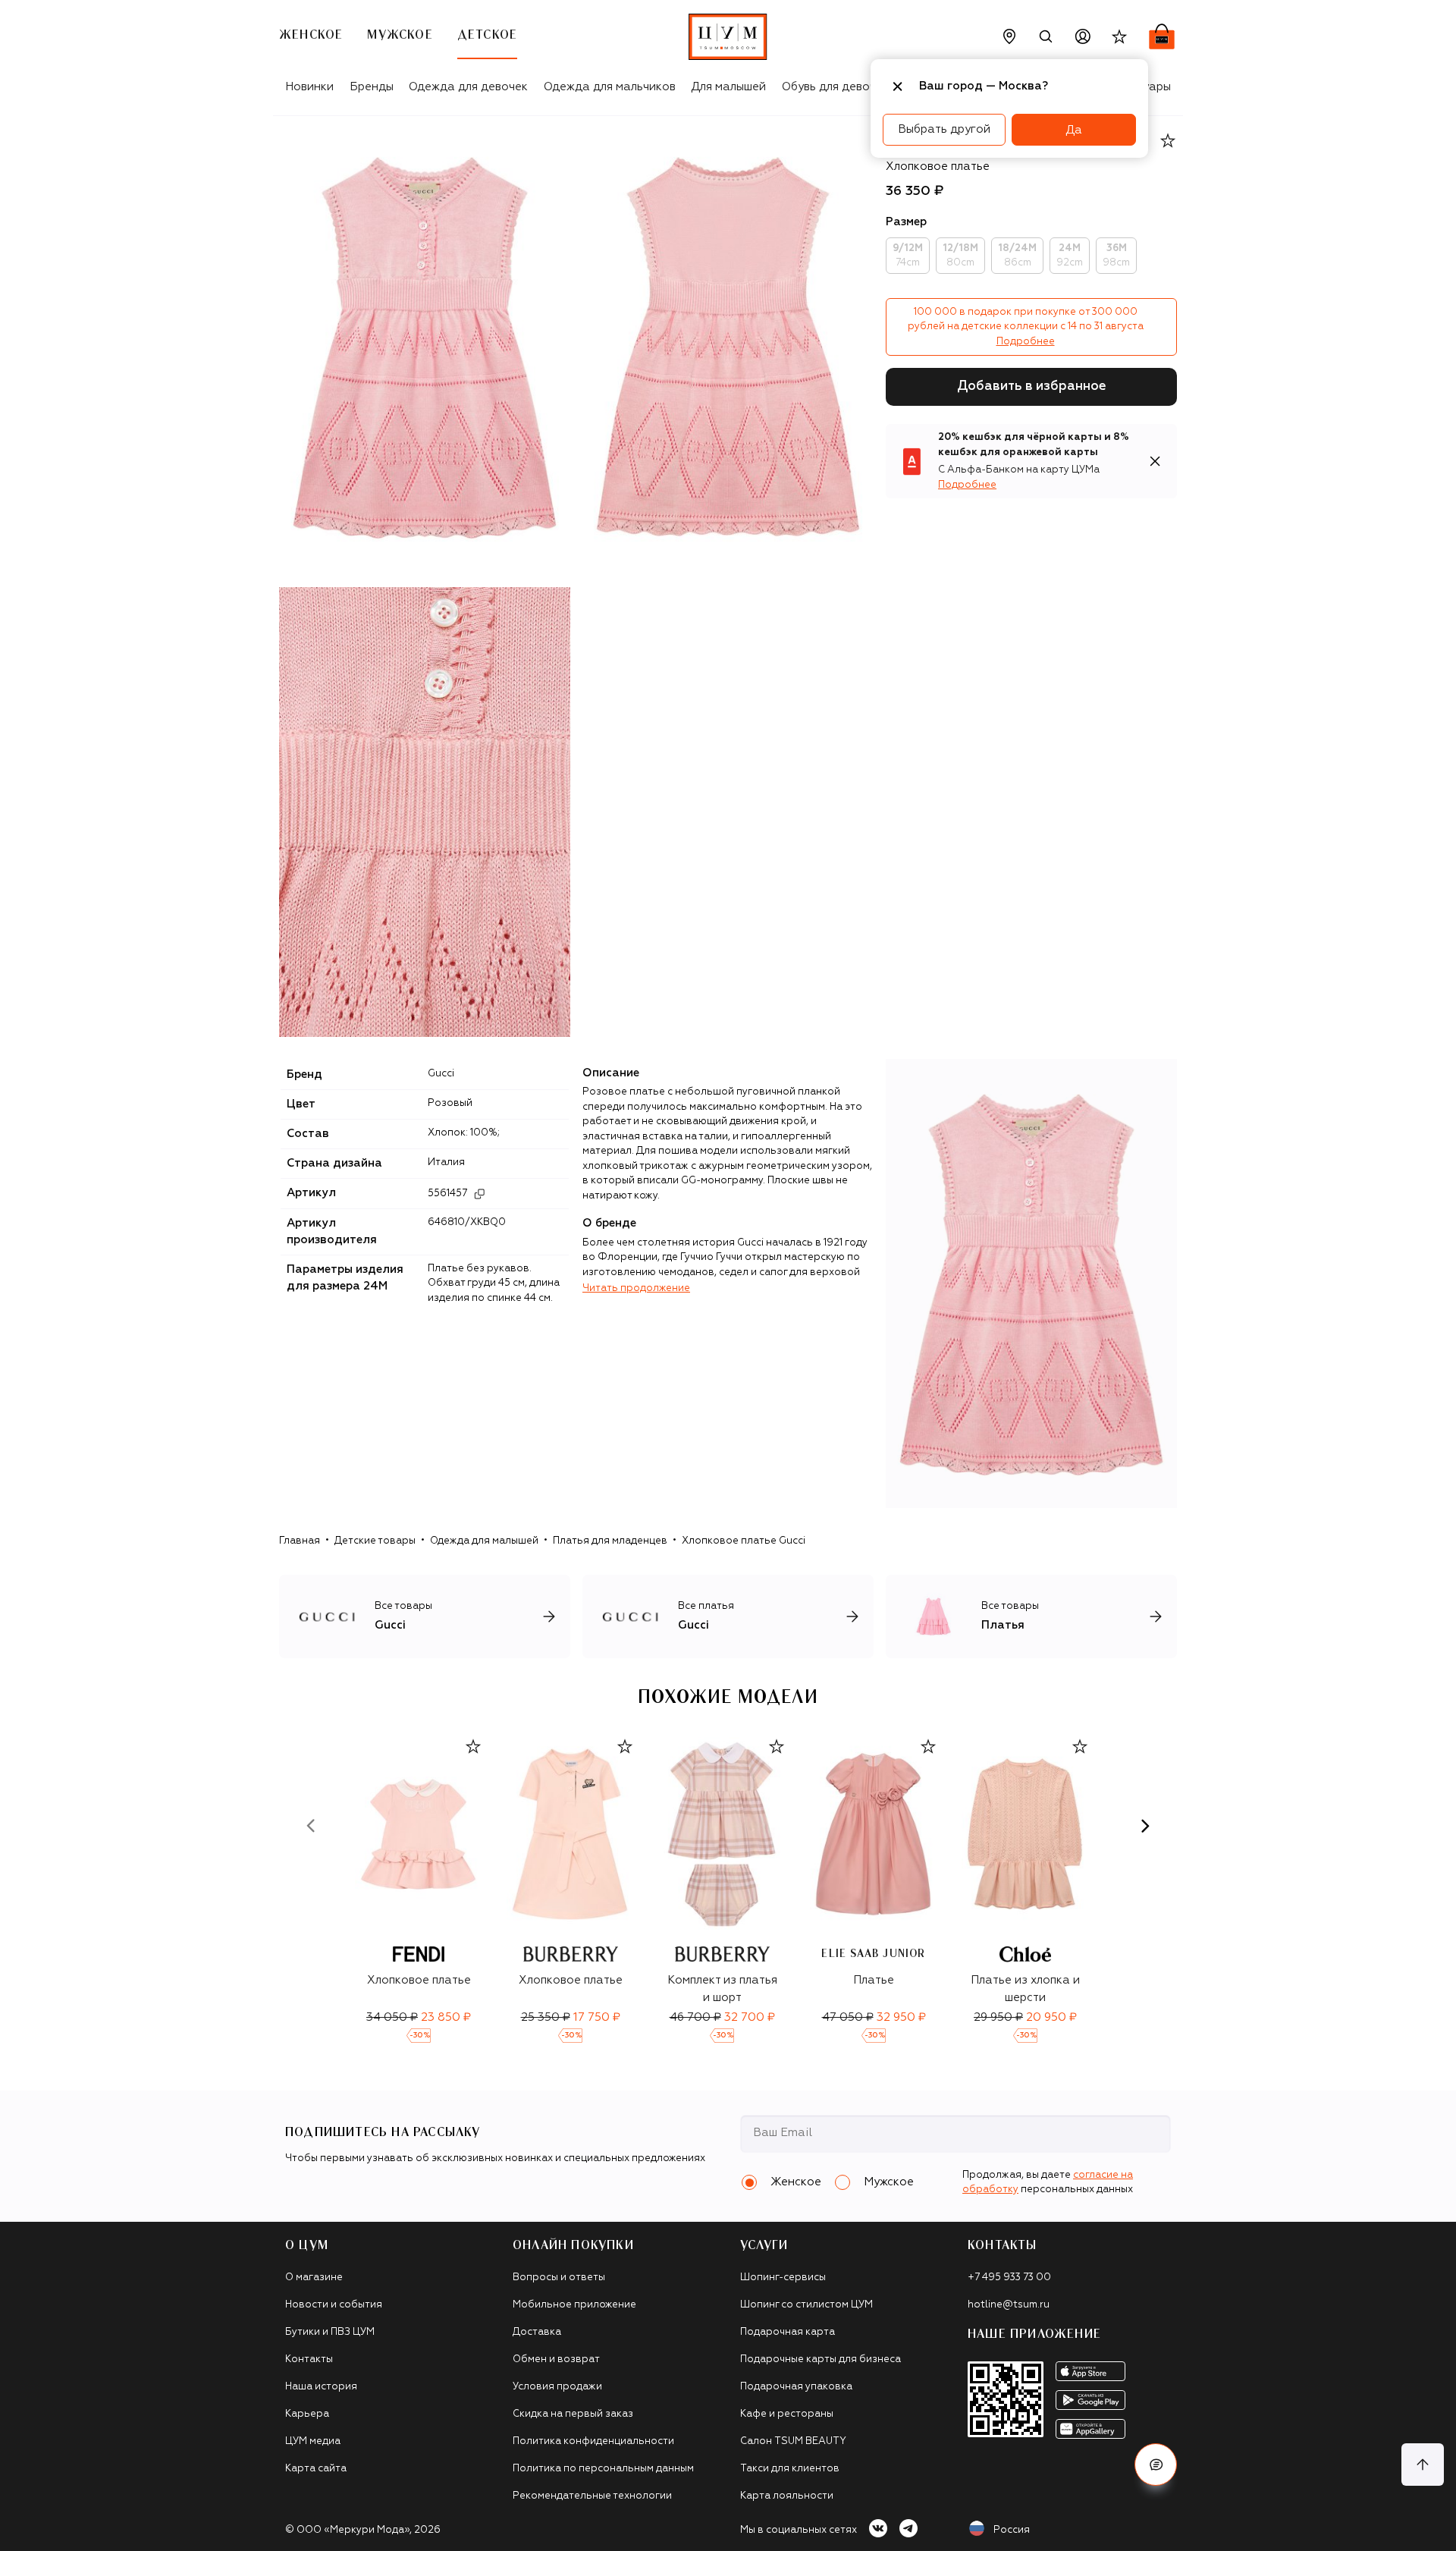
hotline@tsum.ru (1009, 2305)
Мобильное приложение (574, 2305)
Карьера (307, 2414)
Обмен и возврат (556, 2359)
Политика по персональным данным (603, 2469)
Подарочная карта (788, 2332)
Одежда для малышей (484, 1541)
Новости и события (334, 2305)
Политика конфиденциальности (593, 2441)
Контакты (309, 2359)
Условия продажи (557, 2387)
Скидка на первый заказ (573, 2414)
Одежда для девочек (468, 87)
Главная (300, 1541)
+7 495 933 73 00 (1009, 2278)
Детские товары (375, 1541)
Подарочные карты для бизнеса (821, 2359)
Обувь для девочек (835, 87)
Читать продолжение (636, 1288)
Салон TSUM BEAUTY (793, 2441)
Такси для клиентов (790, 2469)
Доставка (537, 2332)
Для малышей (728, 87)
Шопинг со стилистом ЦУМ (806, 2305)
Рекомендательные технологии (592, 2496)
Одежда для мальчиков (610, 87)
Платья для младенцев (610, 1541)
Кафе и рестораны (787, 2414)
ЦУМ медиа (313, 2441)
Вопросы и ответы (559, 2278)
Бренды (372, 87)
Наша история (321, 2387)
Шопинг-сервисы (783, 2278)
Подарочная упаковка (796, 2387)
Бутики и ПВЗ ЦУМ (330, 2332)
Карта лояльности (787, 2496)
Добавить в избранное (1032, 386)
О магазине (314, 2278)
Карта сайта (316, 2469)
